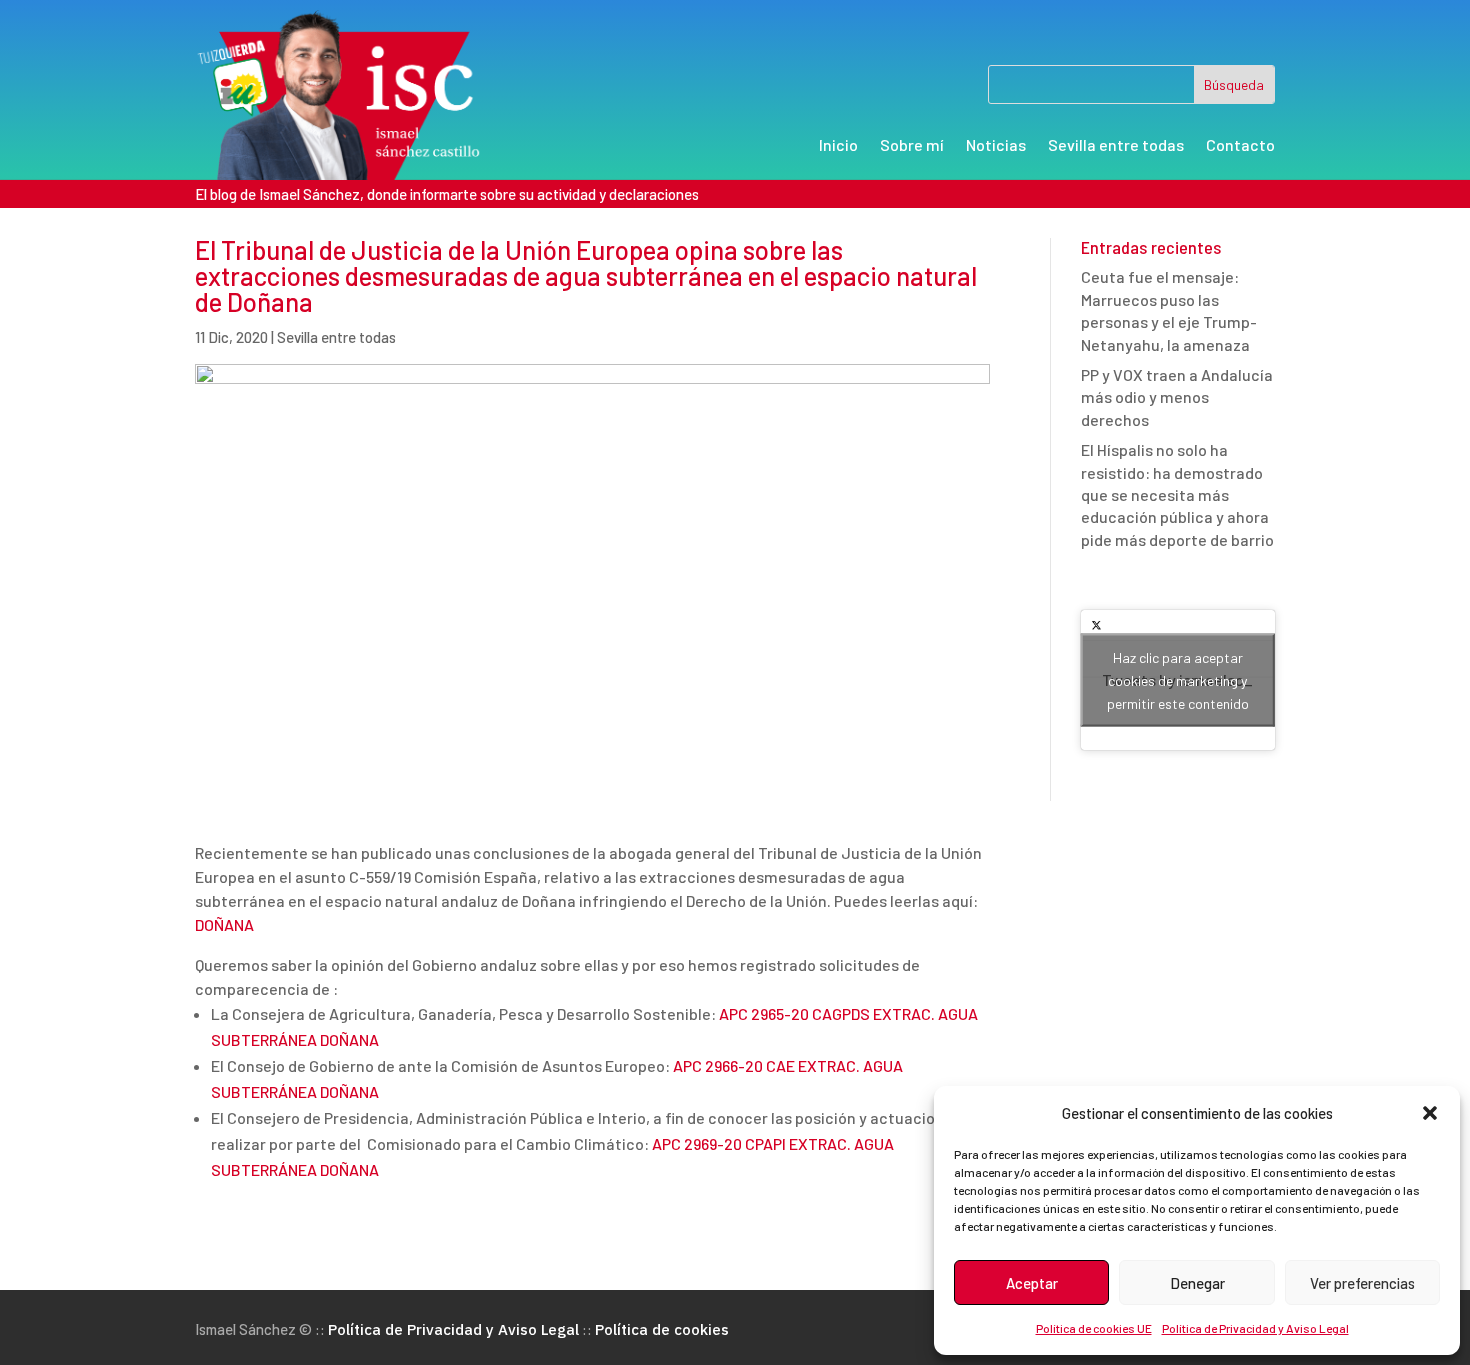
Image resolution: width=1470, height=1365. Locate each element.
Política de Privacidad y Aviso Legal (1255, 1328)
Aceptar (1032, 1283)
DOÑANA (224, 924)
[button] (1430, 1113)
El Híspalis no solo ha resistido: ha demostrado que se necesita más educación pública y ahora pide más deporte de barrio (1177, 494)
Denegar (1197, 1283)
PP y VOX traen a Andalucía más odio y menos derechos (1177, 397)
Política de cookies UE (1094, 1328)
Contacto (1240, 146)
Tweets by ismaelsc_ (1177, 680)
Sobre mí (912, 146)
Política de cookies (662, 1329)
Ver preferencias (1362, 1283)
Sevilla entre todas (1116, 146)
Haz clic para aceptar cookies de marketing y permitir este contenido (1178, 680)
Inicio (838, 146)
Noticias (996, 146)
